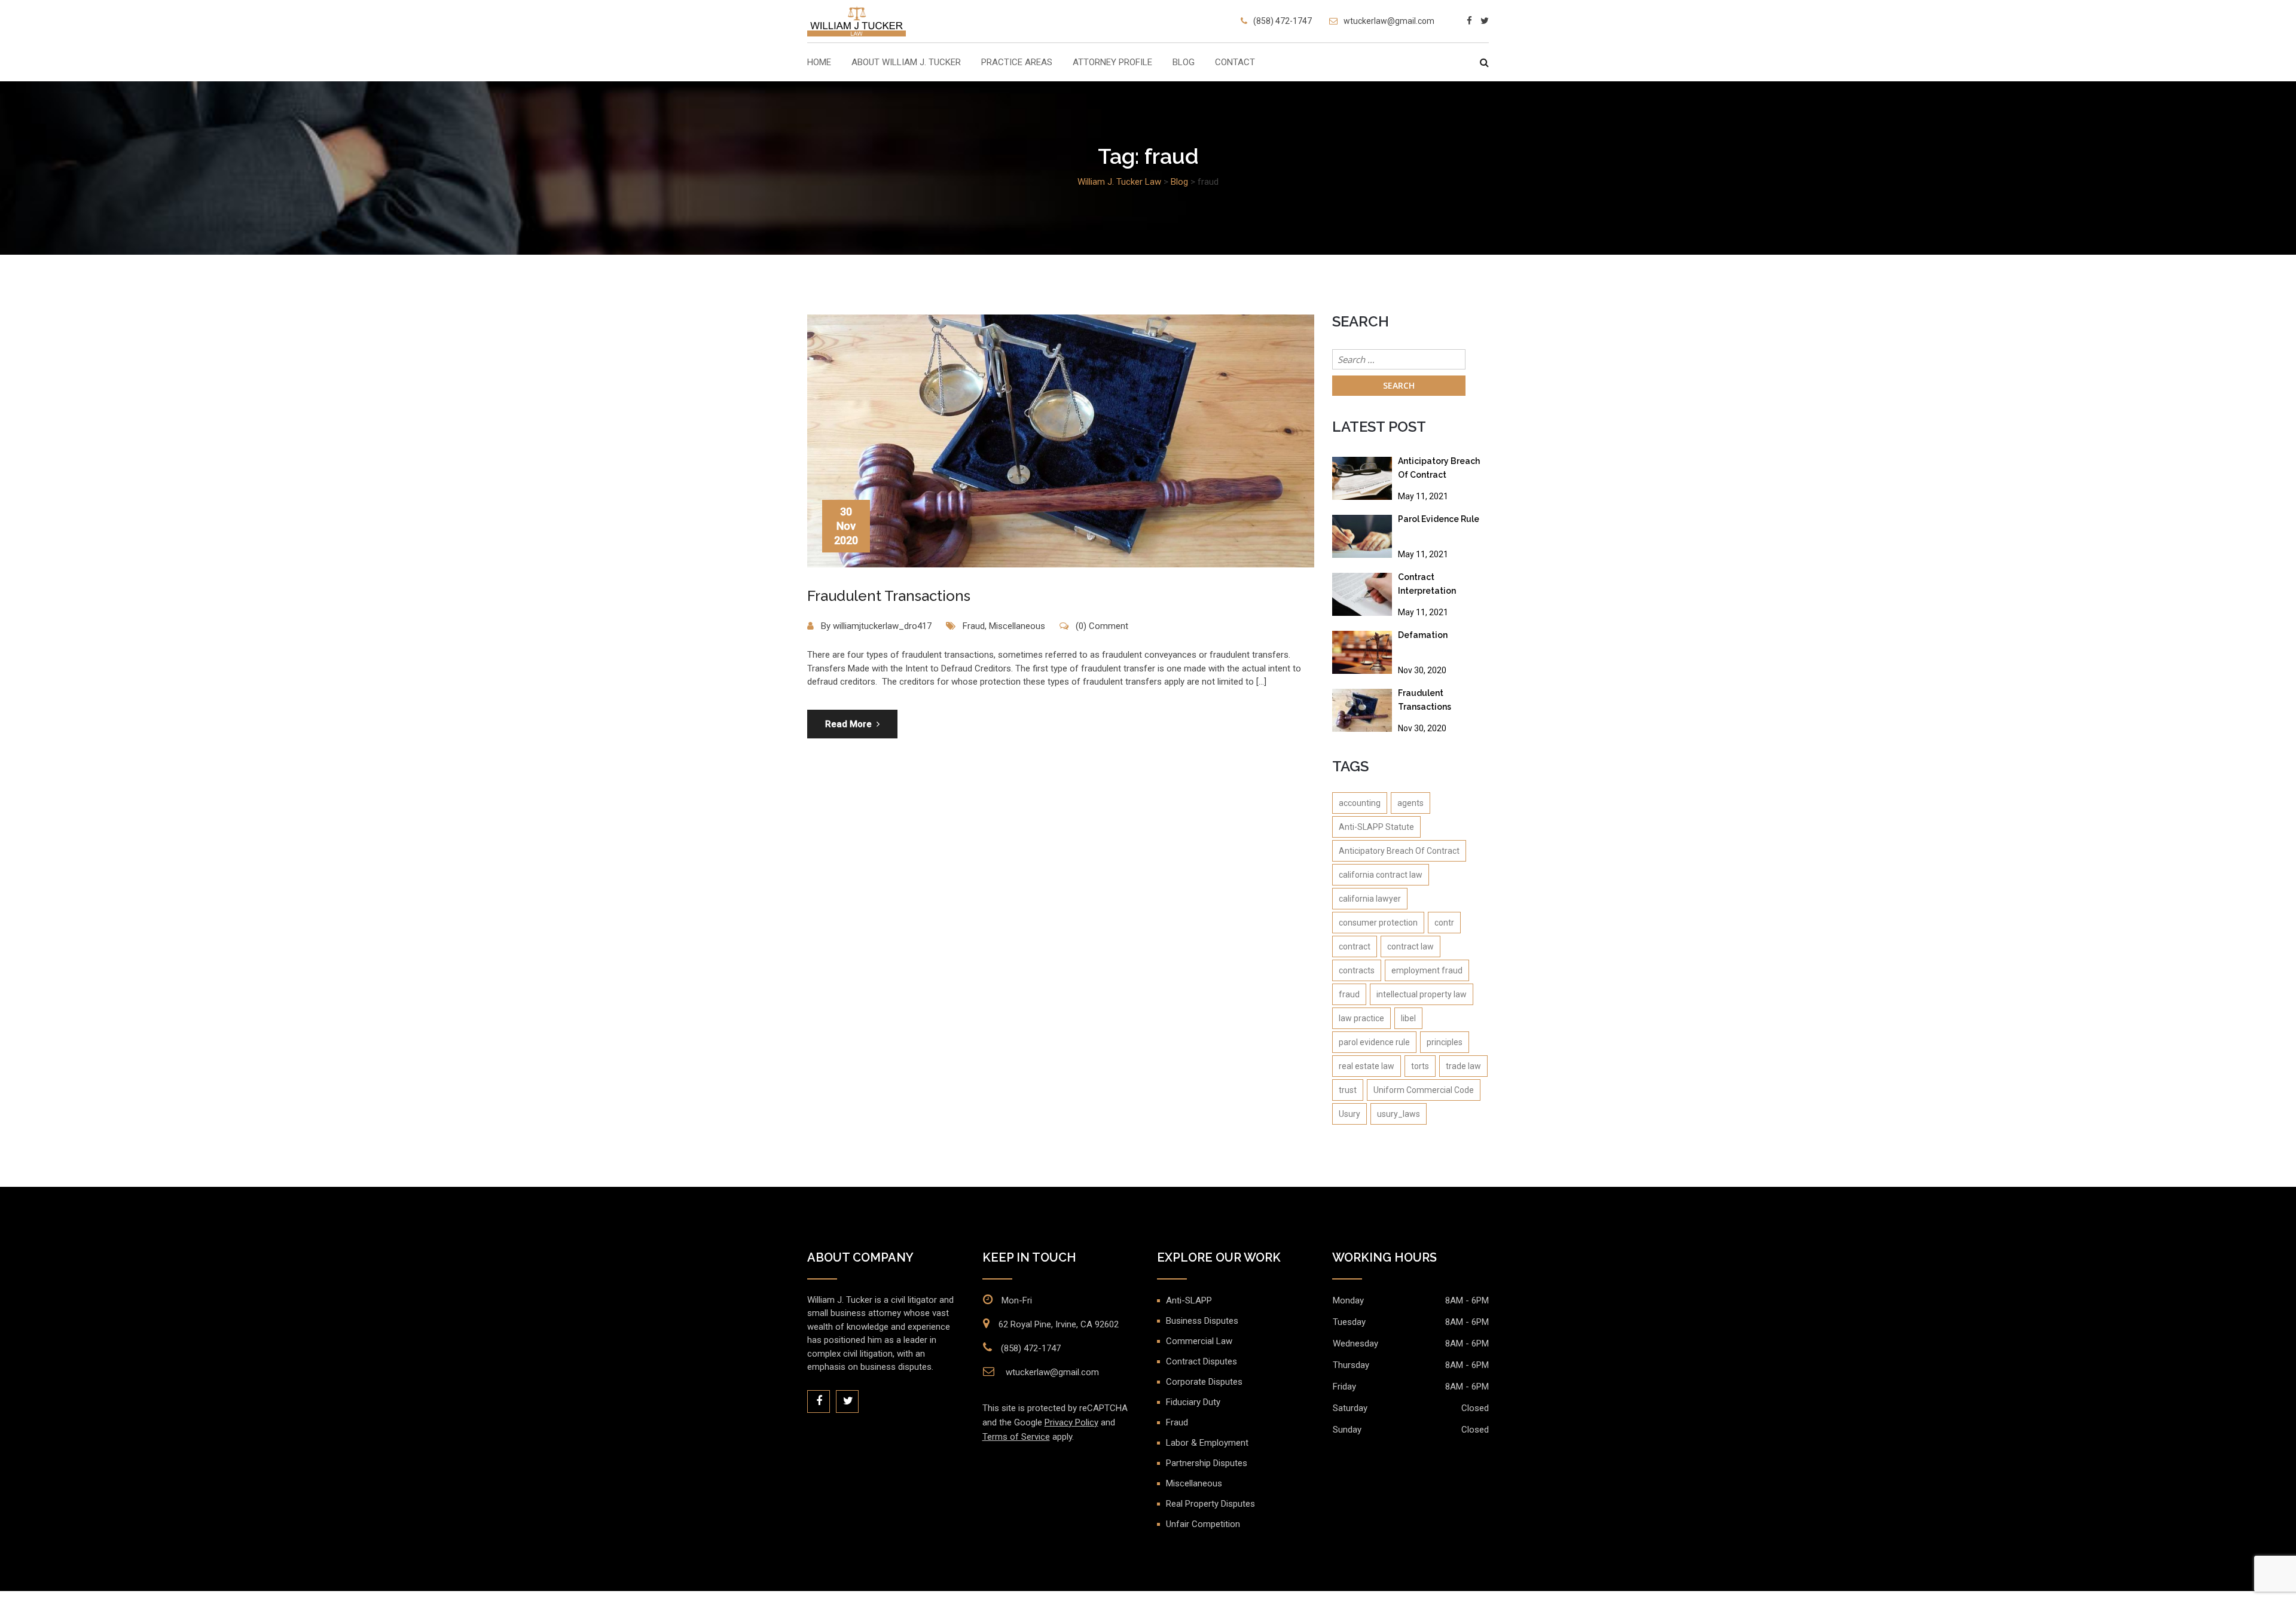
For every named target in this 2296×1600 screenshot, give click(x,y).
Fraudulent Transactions (889, 596)
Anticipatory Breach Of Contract (1439, 468)
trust (1348, 1090)
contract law (1410, 946)
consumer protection (1378, 923)
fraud (1349, 994)
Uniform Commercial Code (1424, 1090)
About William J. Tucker (906, 63)
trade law (1463, 1066)
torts (1420, 1066)
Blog (1184, 63)
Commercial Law (1199, 1341)
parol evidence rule (1374, 1042)
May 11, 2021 (1423, 496)
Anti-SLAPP (1189, 1300)
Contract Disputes (1202, 1361)
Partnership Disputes (1207, 1463)
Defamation (1423, 635)
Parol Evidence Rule (1439, 519)
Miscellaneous (1017, 626)
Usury (1349, 1114)
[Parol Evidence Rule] (1362, 536)
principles (1445, 1042)
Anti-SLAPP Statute (1376, 827)
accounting (1360, 803)
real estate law (1367, 1066)
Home (819, 63)
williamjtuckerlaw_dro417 (882, 626)
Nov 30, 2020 (1422, 670)
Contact (1235, 63)
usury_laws (1399, 1114)
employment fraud (1427, 970)
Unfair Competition (1203, 1524)
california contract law (1381, 875)
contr (1444, 923)
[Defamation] (1362, 652)
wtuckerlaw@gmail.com (1389, 21)
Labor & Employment (1207, 1443)
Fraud (974, 626)
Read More (848, 724)
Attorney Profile (1112, 63)
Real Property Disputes (1210, 1504)
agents (1410, 803)
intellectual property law (1422, 994)
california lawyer (1370, 899)
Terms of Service (1016, 1437)
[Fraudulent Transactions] (1362, 710)
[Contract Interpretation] (1362, 594)
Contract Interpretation (1427, 584)
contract (1355, 946)
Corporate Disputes (1204, 1382)
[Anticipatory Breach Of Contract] (1362, 478)
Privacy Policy (1071, 1422)
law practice (1361, 1018)
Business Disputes (1202, 1321)
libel (1408, 1018)
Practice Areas (1017, 63)
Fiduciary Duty (1193, 1402)
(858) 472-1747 (1283, 21)
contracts (1357, 970)
